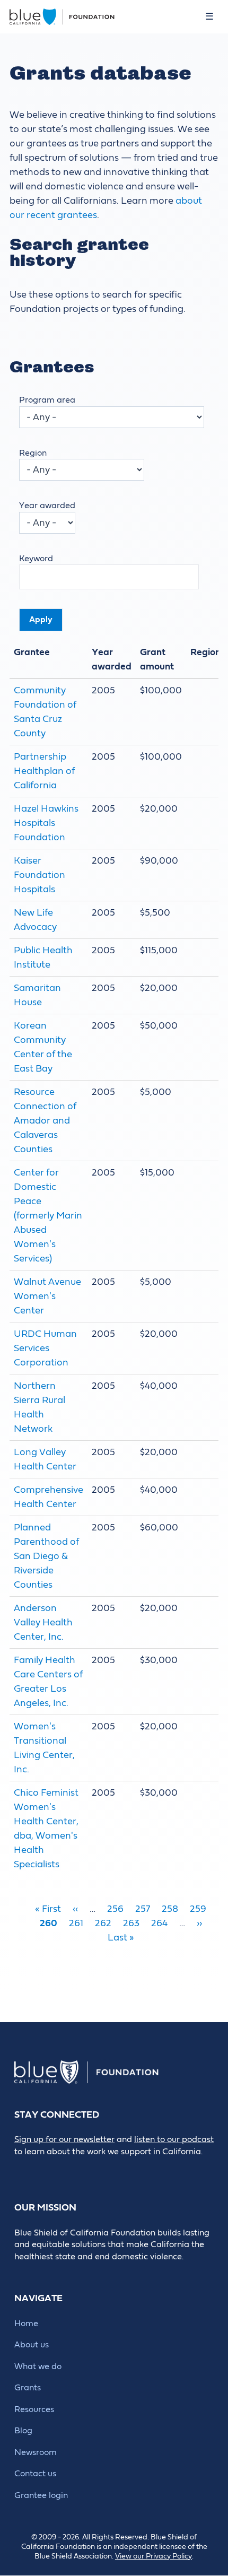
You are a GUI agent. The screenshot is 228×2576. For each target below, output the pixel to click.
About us (32, 2345)
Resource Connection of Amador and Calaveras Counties (45, 1121)
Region (33, 453)
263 (131, 1923)
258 (170, 1909)
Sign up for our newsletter (64, 2139)
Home (26, 2323)
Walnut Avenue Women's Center (47, 1296)
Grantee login (41, 2495)
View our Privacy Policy (154, 2556)
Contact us (35, 2474)
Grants (28, 2388)
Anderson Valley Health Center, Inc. (43, 1622)
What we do (38, 2366)
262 (103, 1923)
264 (159, 1923)
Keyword (36, 559)
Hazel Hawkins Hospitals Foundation (46, 823)
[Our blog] (21, 2169)
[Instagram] (93, 2169)
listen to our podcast (174, 2139)
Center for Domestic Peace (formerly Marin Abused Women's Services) (48, 1216)
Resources (34, 2409)
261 (76, 1923)
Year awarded (47, 506)
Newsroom (36, 2452)
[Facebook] (45, 2169)
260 (49, 1923)
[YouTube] (117, 2169)
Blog (23, 2431)
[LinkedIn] (69, 2169)
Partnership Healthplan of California (44, 771)
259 (198, 1909)
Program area (47, 400)
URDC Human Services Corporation (45, 1348)
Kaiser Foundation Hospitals (40, 875)
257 (143, 1909)
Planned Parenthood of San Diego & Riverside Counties (46, 1556)
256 (115, 1909)
